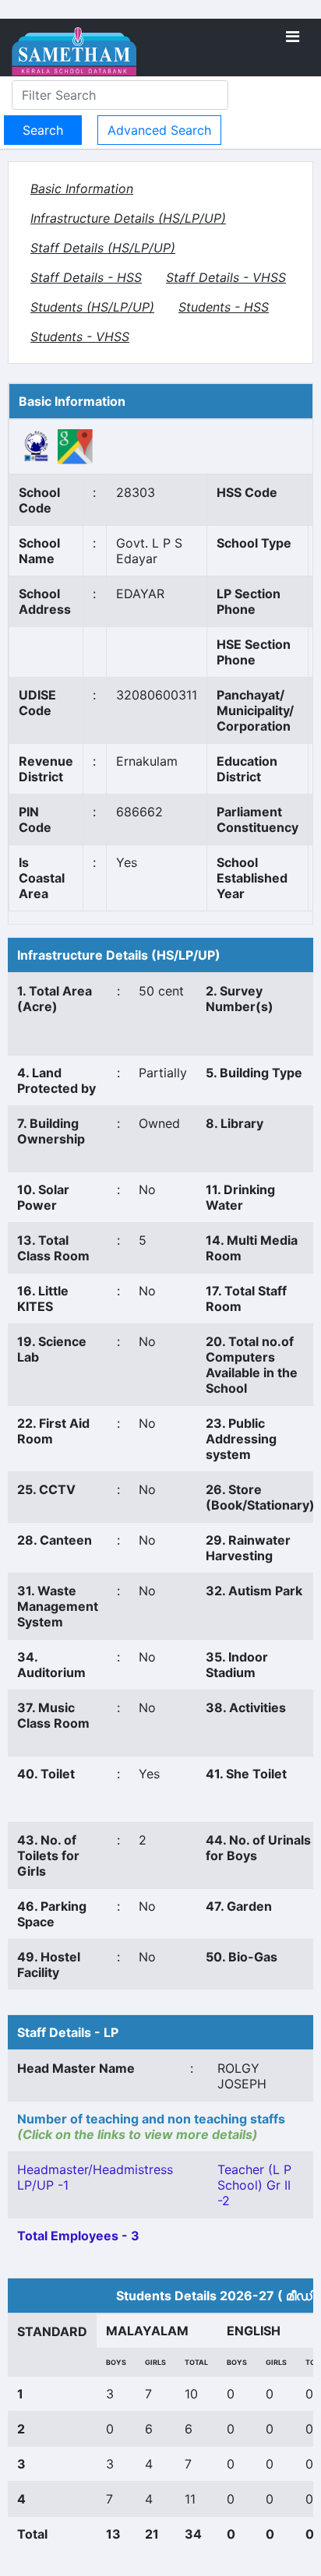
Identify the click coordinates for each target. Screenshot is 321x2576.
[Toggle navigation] (293, 37)
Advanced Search (159, 130)
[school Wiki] (37, 446)
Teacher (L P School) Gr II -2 (254, 2185)
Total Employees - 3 (78, 2236)
